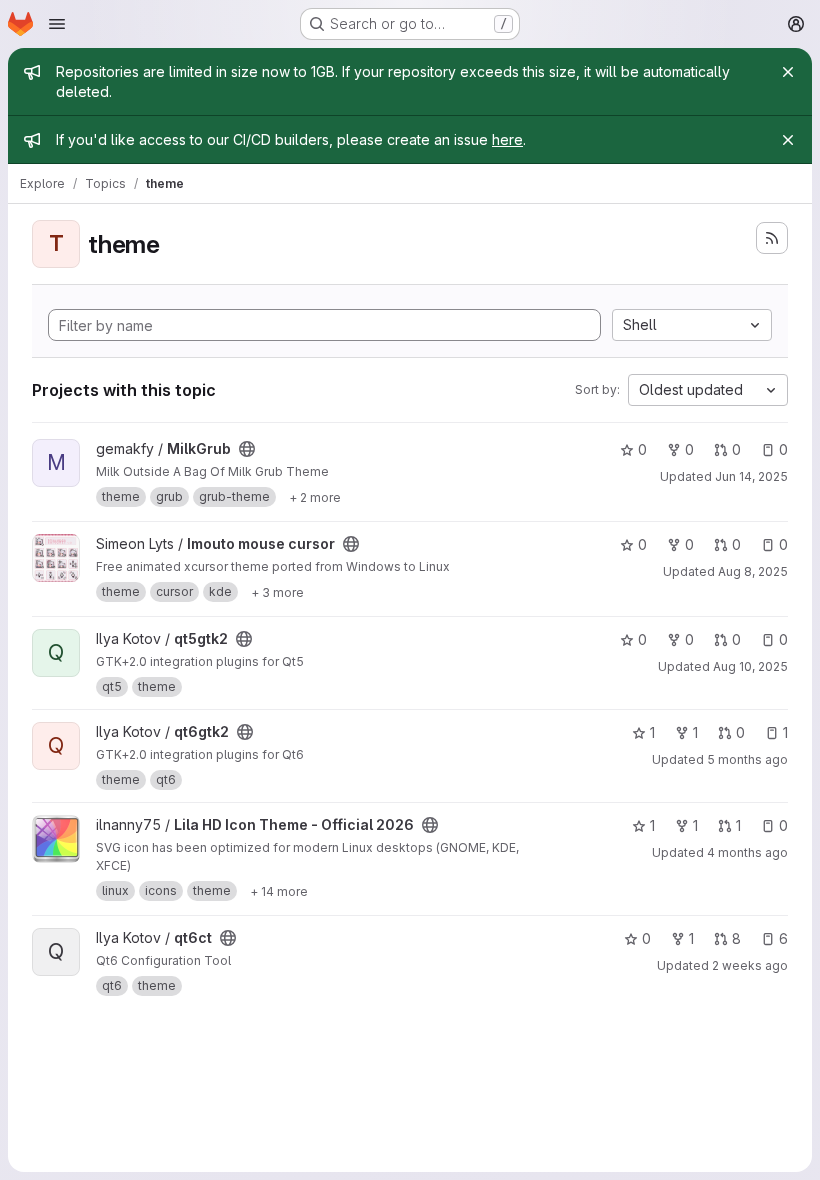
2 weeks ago (750, 965)
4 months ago (747, 852)
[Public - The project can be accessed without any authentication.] (247, 449)
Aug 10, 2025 (750, 666)
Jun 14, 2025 (751, 476)
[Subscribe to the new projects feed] (772, 238)
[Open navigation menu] (57, 24)
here (507, 139)
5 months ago (747, 759)
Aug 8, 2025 (753, 571)
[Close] (788, 72)
